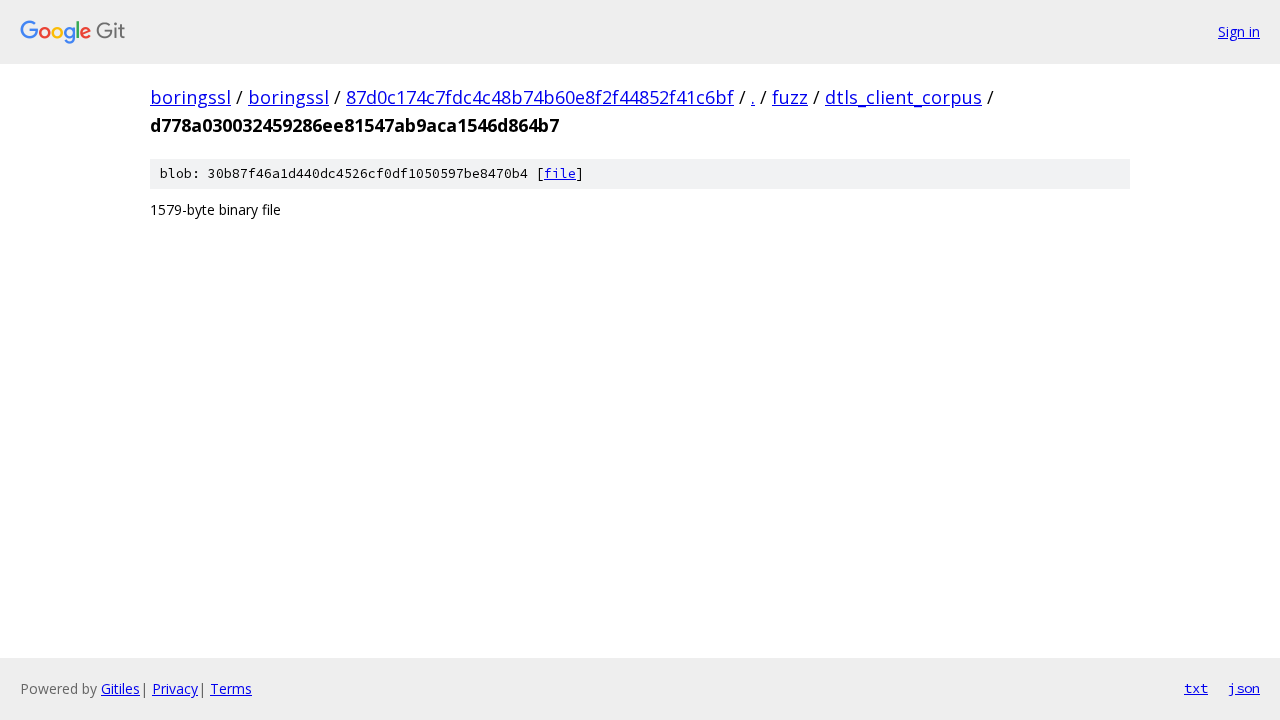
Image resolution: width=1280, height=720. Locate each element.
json (1244, 688)
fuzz (790, 97)
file (560, 173)
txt (1196, 688)
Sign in (1239, 31)
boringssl (190, 97)
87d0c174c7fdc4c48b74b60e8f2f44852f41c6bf (540, 97)
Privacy (175, 688)
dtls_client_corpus (903, 97)
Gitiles (120, 688)
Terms (231, 688)
